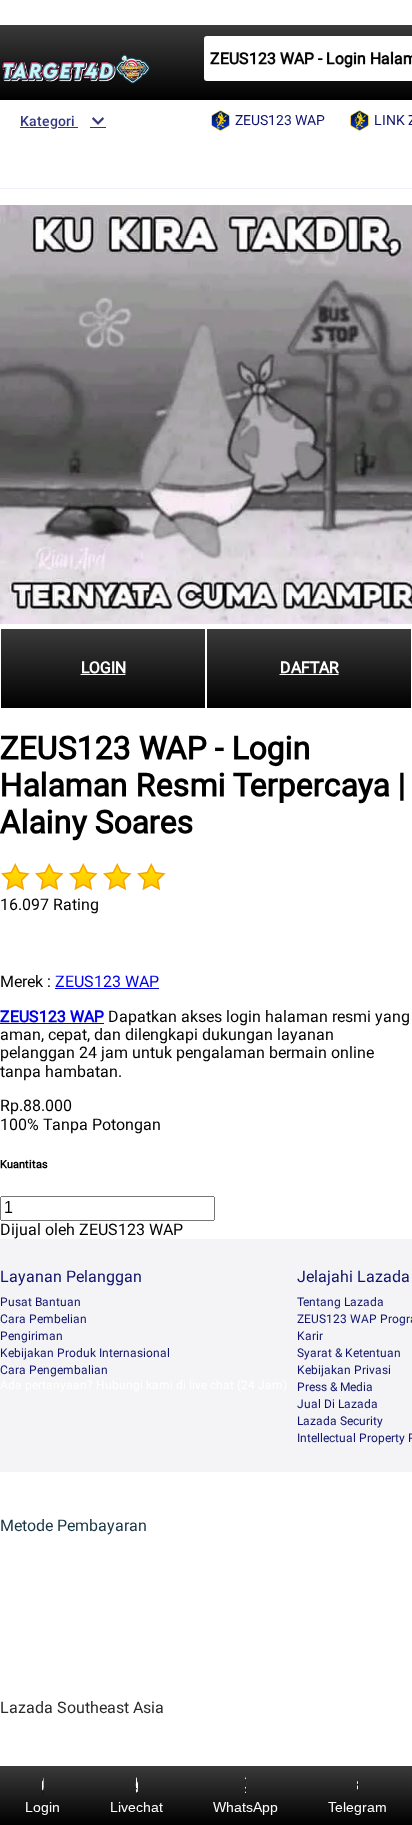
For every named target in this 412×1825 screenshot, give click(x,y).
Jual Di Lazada (337, 1404)
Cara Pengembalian (54, 1370)
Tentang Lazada (340, 1302)
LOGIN (103, 667)
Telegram (357, 1807)
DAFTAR (309, 667)
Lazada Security (340, 1421)
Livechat (136, 1807)
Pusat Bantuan (40, 1302)
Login (42, 1807)
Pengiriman (31, 1336)
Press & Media (335, 1387)
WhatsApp (245, 1807)
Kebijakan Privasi (344, 1370)
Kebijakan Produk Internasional (85, 1353)
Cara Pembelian (43, 1319)
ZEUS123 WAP (107, 981)
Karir (310, 1336)
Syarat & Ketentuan (349, 1353)
